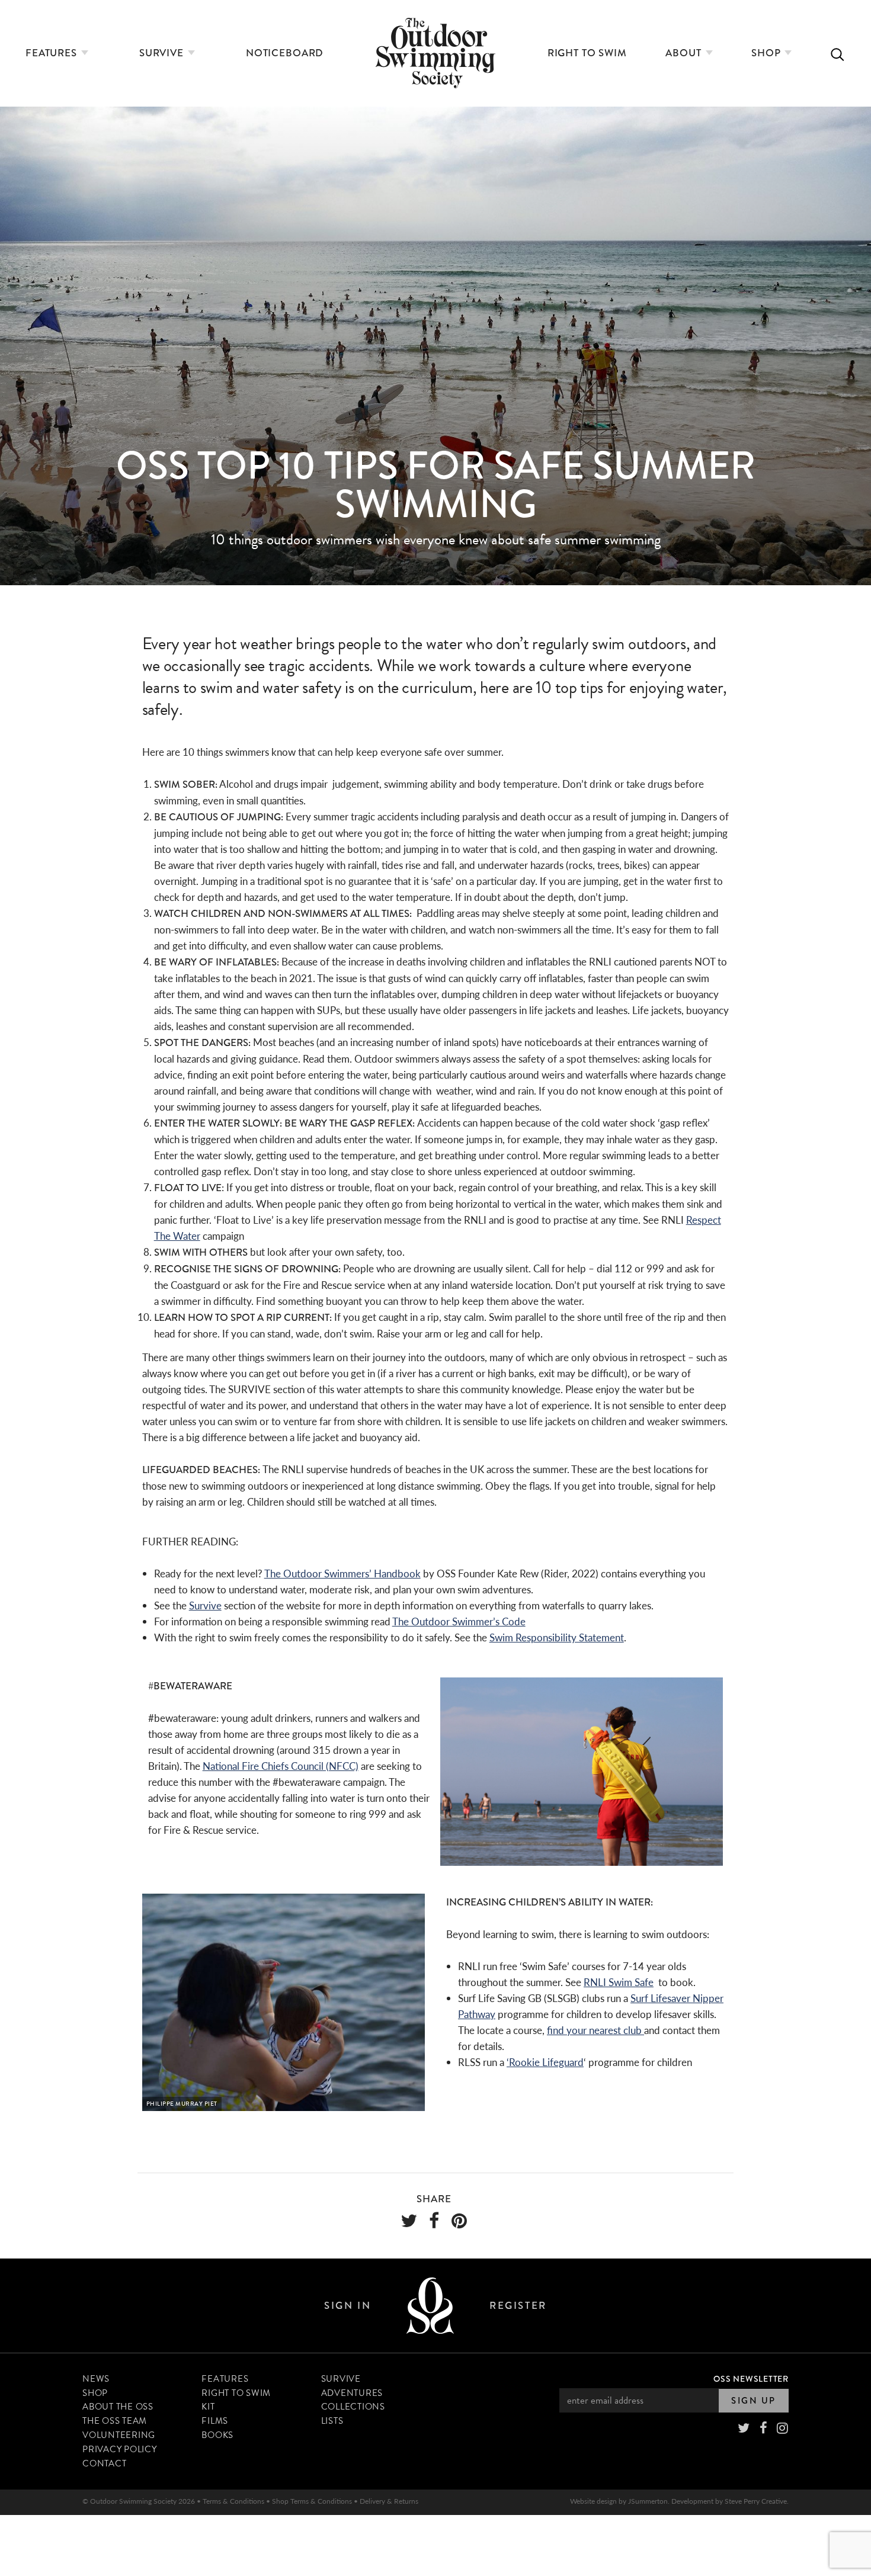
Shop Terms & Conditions (312, 2501)
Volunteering (119, 2435)
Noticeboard (285, 53)
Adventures (352, 2393)
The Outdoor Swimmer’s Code (459, 1621)
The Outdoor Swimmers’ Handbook (342, 1573)
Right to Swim (587, 53)
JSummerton (648, 2501)
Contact (104, 2463)
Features (53, 53)
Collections (353, 2407)
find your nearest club (595, 2030)
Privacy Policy (120, 2449)
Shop (767, 53)
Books (217, 2435)
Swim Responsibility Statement (557, 1637)
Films (215, 2421)
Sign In (348, 2306)
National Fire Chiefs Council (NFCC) (281, 1766)
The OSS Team (115, 2421)
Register (518, 2306)
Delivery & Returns (389, 2501)
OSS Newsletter (751, 2379)
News (96, 2379)
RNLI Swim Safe (619, 1982)
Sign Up (754, 2401)
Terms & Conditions (233, 2501)
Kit (208, 2407)
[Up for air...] (430, 2306)
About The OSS (118, 2407)
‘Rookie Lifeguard (545, 2062)
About (685, 53)
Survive (163, 53)
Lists (332, 2421)
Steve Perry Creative (756, 2501)
